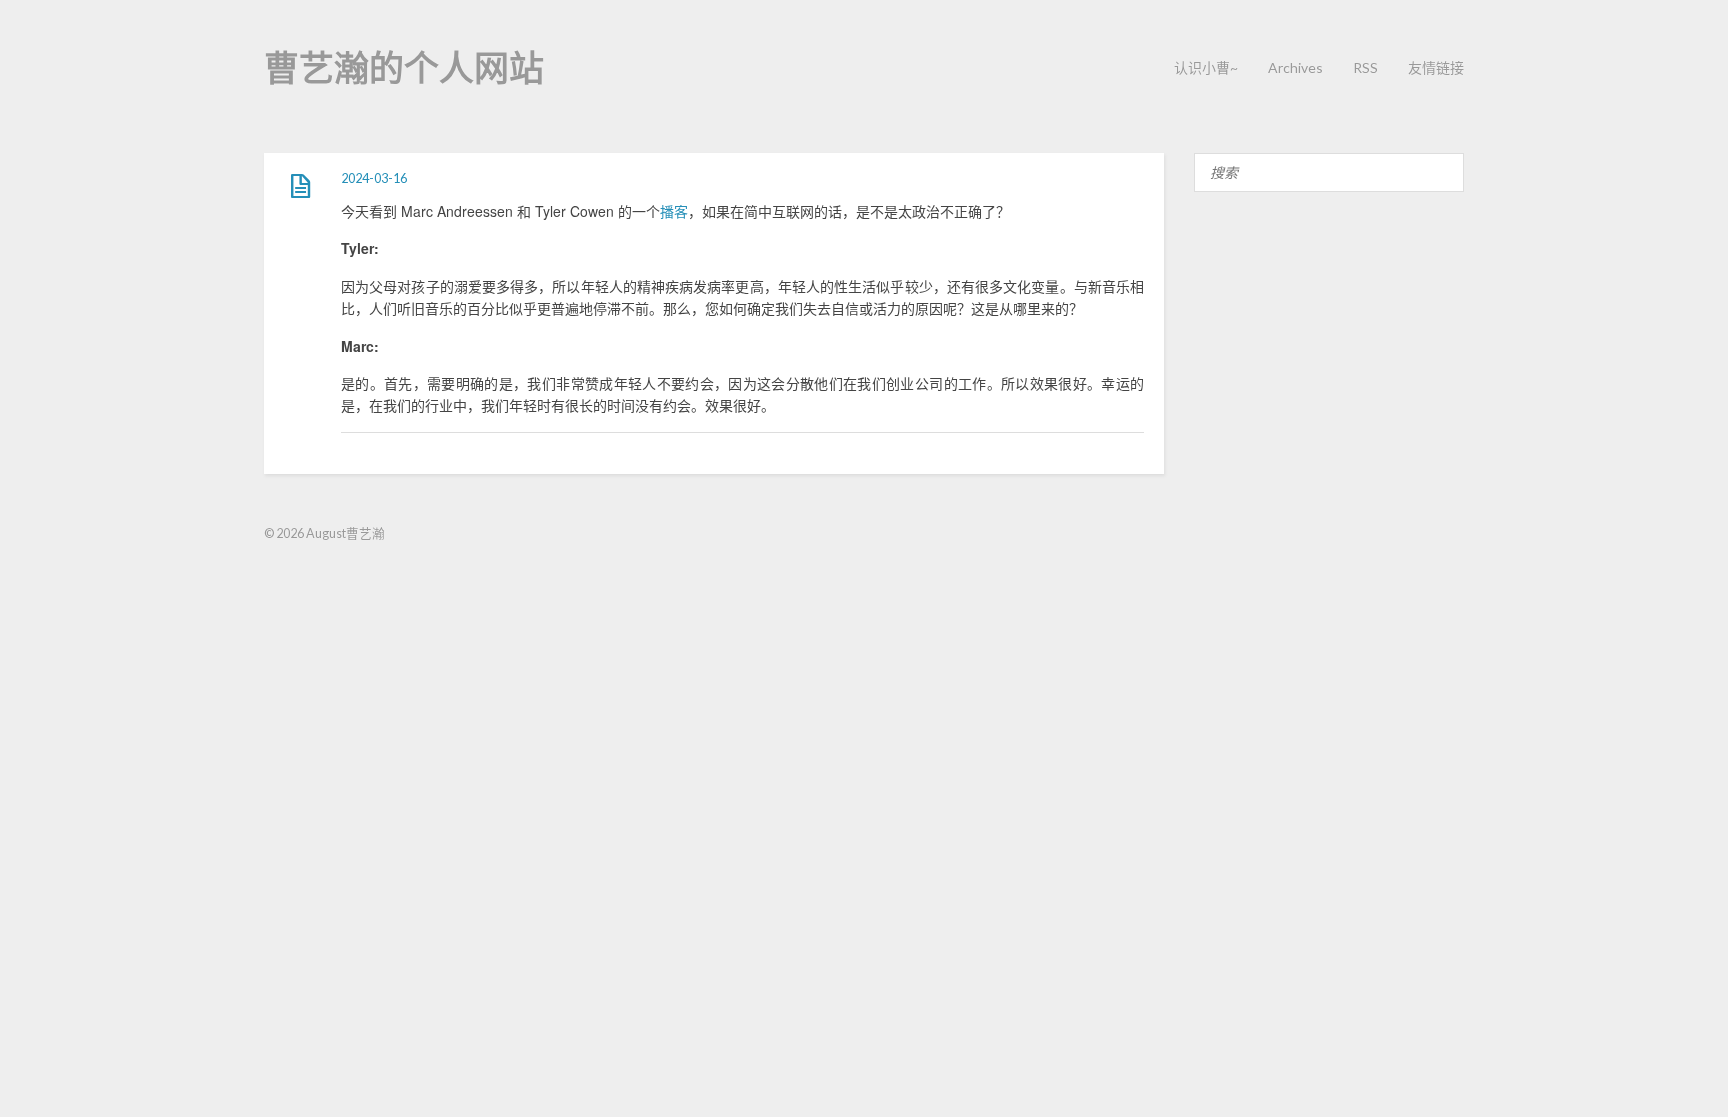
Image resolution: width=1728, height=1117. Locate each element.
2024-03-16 (374, 178)
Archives (1295, 67)
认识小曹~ (1206, 67)
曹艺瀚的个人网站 (404, 67)
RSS (1365, 67)
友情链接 (1436, 67)
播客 (674, 211)
